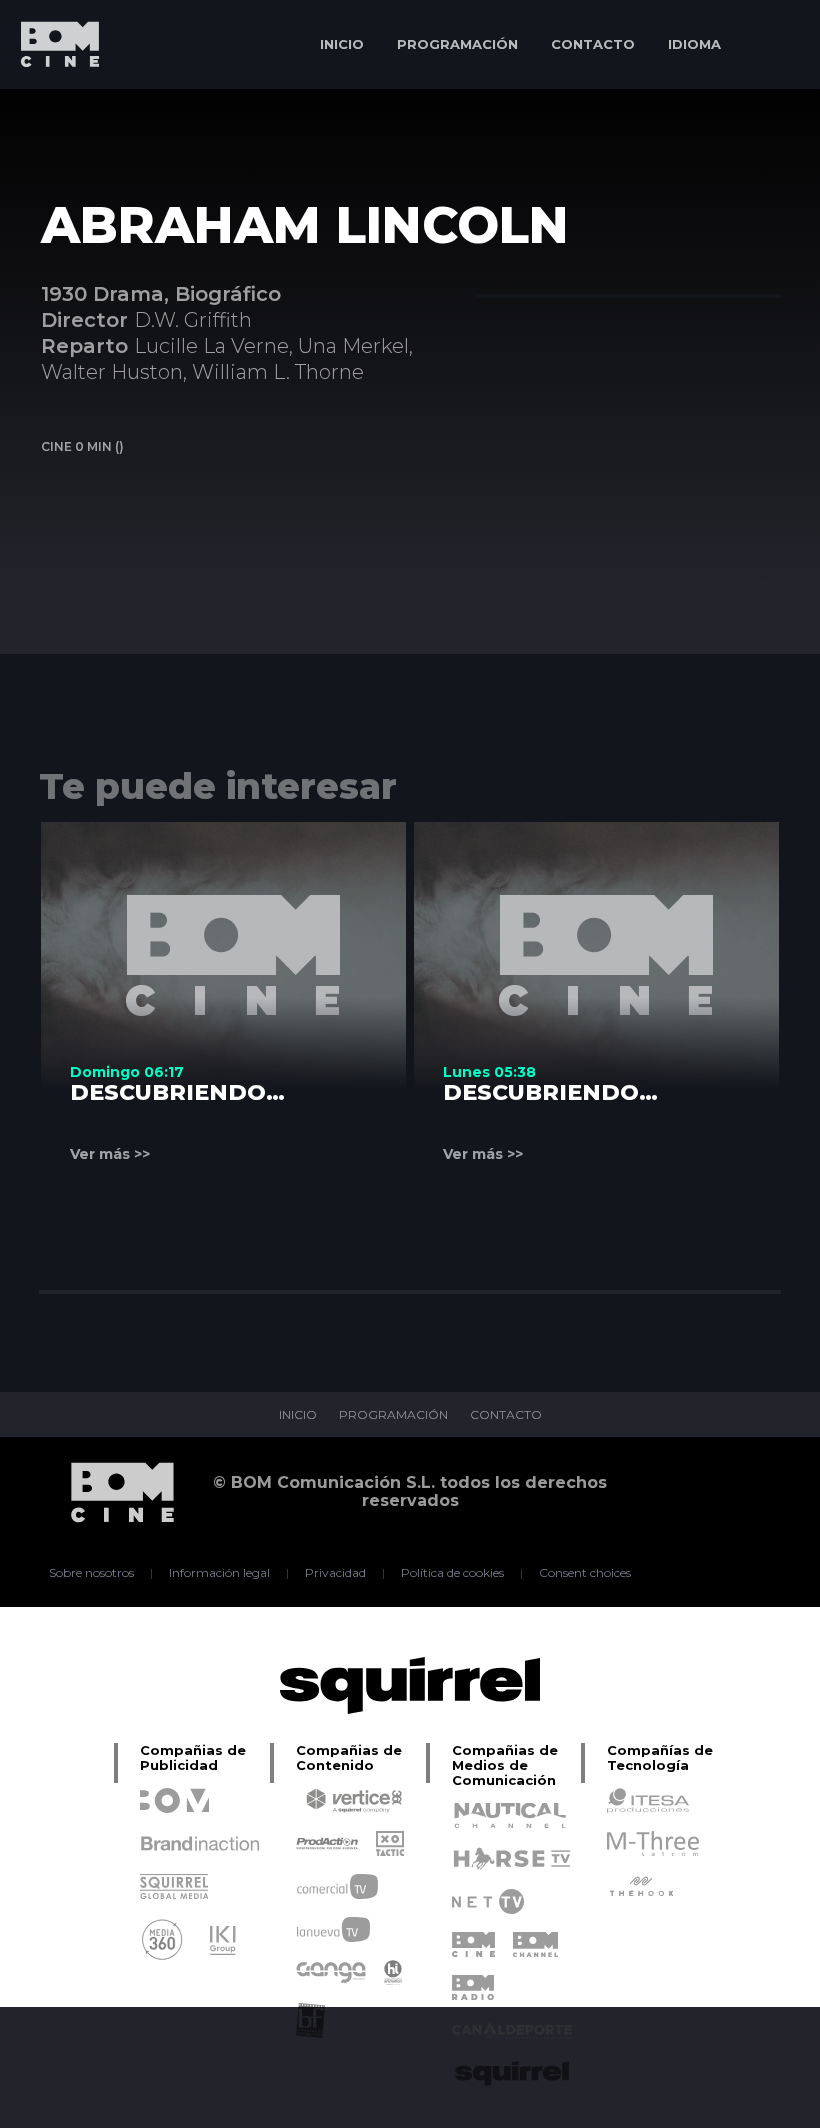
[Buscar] (775, 44)
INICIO (342, 44)
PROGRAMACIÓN (457, 44)
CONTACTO (593, 44)
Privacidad (335, 1573)
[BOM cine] (50, 102)
